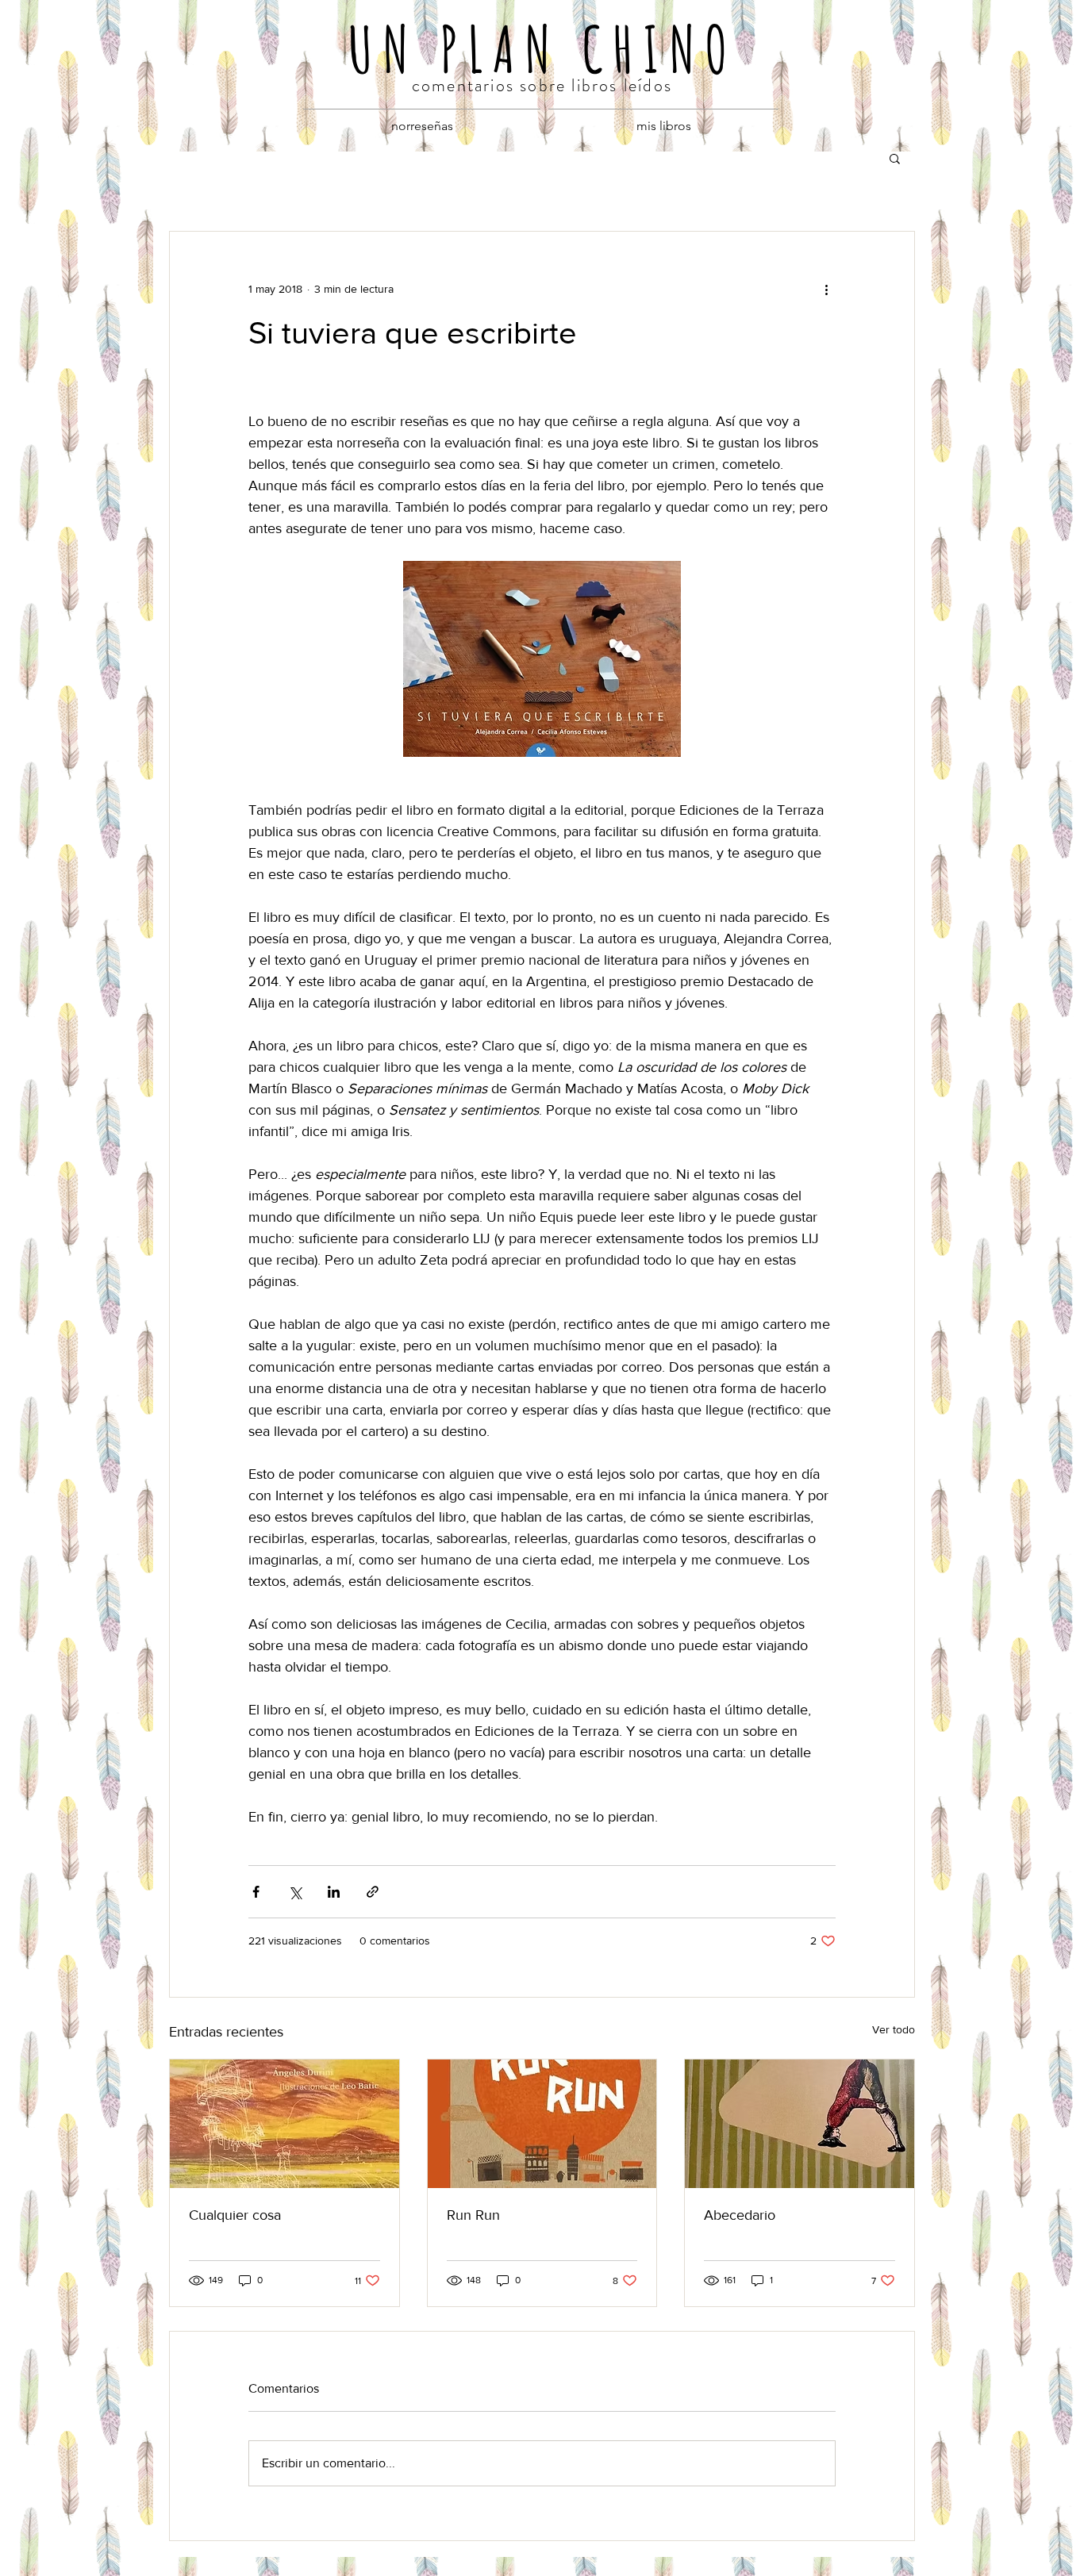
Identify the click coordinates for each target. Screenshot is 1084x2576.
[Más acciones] (826, 289)
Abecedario (740, 2215)
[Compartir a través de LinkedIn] (334, 1892)
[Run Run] (542, 2124)
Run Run (473, 2215)
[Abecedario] (800, 2124)
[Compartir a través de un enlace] (373, 1892)
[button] (895, 158)
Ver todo (894, 2029)
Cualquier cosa (235, 2215)
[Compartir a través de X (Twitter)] (295, 1892)
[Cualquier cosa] (284, 2124)
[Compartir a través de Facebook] (256, 1892)
